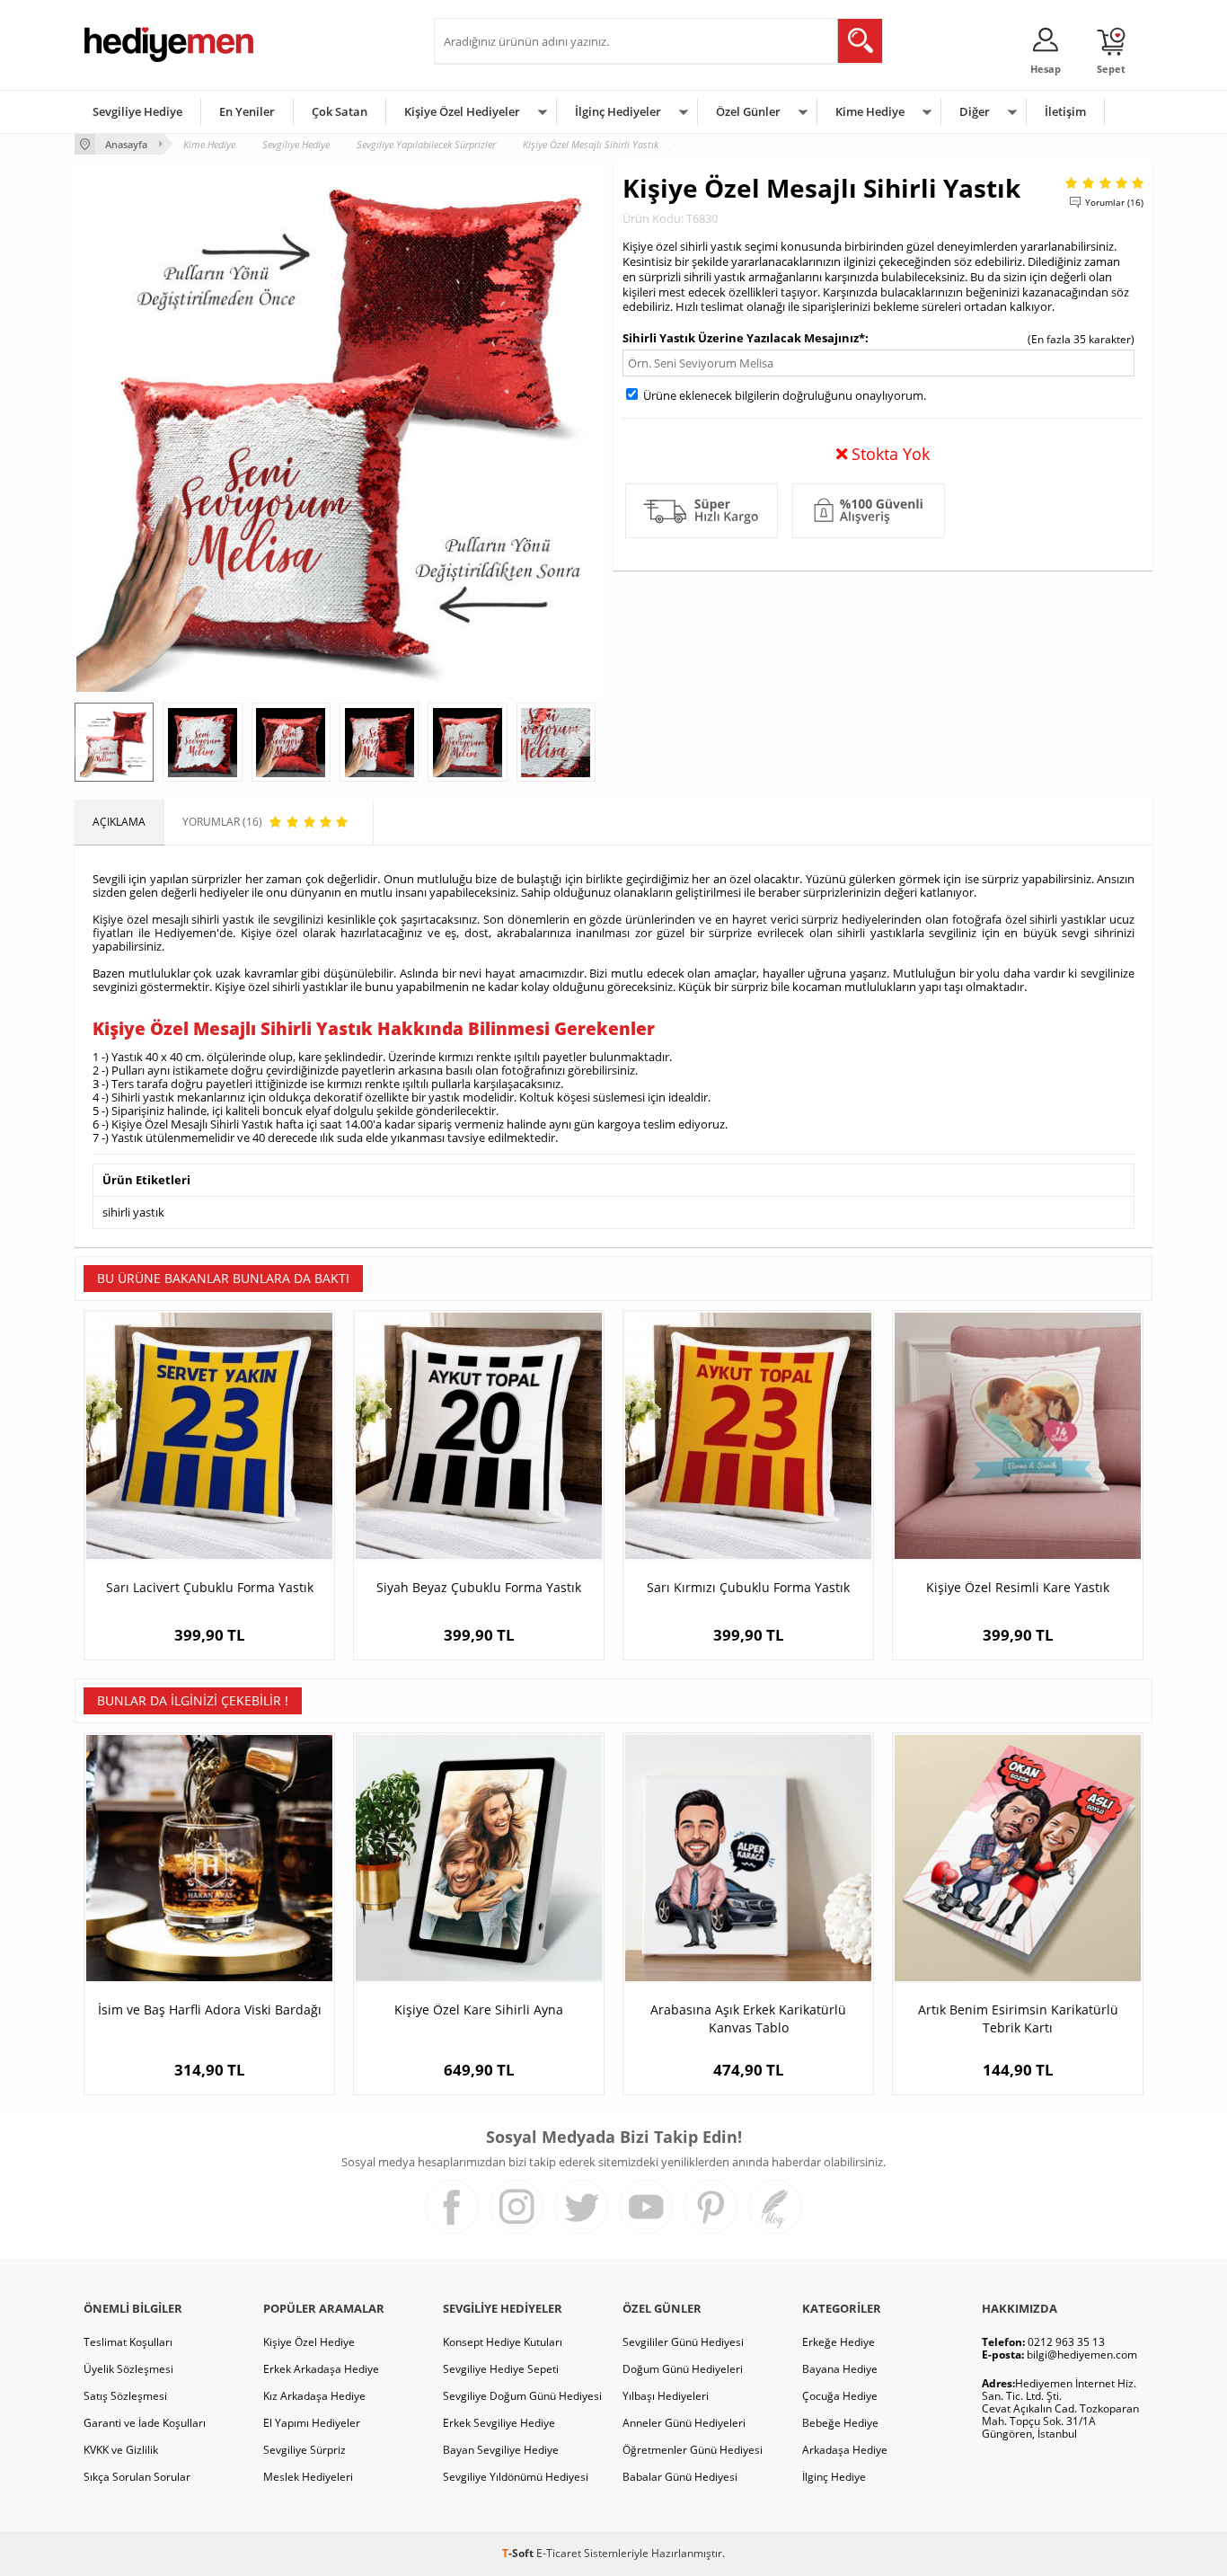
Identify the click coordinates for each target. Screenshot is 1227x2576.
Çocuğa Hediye (840, 2396)
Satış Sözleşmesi (125, 2396)
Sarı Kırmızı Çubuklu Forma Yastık (748, 1587)
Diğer (975, 111)
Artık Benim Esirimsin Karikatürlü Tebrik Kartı (1018, 2018)
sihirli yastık (133, 1212)
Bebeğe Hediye (840, 2423)
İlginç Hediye (834, 2477)
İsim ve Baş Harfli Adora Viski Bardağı (210, 2009)
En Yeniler (247, 111)
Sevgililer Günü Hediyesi (683, 2342)
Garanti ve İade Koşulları (145, 2423)
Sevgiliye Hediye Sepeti (501, 2369)
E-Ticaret (559, 2553)
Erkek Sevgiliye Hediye (499, 2423)
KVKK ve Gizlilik (121, 2450)
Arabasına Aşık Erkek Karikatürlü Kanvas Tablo (748, 2018)
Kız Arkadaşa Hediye (314, 2396)
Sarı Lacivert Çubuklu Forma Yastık (210, 1587)
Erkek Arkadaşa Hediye (321, 2369)
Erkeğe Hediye (839, 2342)
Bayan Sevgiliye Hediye (501, 2450)
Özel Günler (748, 111)
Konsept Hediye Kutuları (503, 2342)
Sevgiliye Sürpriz (305, 2450)
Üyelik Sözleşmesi (128, 2369)
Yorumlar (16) (1114, 202)
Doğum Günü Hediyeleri (683, 2369)
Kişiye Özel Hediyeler (462, 111)
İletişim (1065, 111)
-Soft (519, 2553)
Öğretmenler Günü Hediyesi (693, 2450)
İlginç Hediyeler (618, 111)
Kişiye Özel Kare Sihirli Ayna (479, 2009)
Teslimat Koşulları (128, 2342)
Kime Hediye (870, 111)
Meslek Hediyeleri (308, 2477)
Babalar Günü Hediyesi (680, 2477)
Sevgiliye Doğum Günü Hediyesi (522, 2396)
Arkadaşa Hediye (845, 2450)
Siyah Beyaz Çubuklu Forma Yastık (479, 1587)
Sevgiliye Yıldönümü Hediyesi (516, 2477)
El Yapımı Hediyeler (312, 2423)
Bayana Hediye (840, 2369)
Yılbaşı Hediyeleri (666, 2396)
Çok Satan (340, 111)
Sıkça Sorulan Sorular (137, 2477)
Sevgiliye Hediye (137, 111)
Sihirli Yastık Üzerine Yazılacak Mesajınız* (744, 338)
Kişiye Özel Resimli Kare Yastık (1018, 1587)
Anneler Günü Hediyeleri (684, 2423)
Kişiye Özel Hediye (309, 2342)
